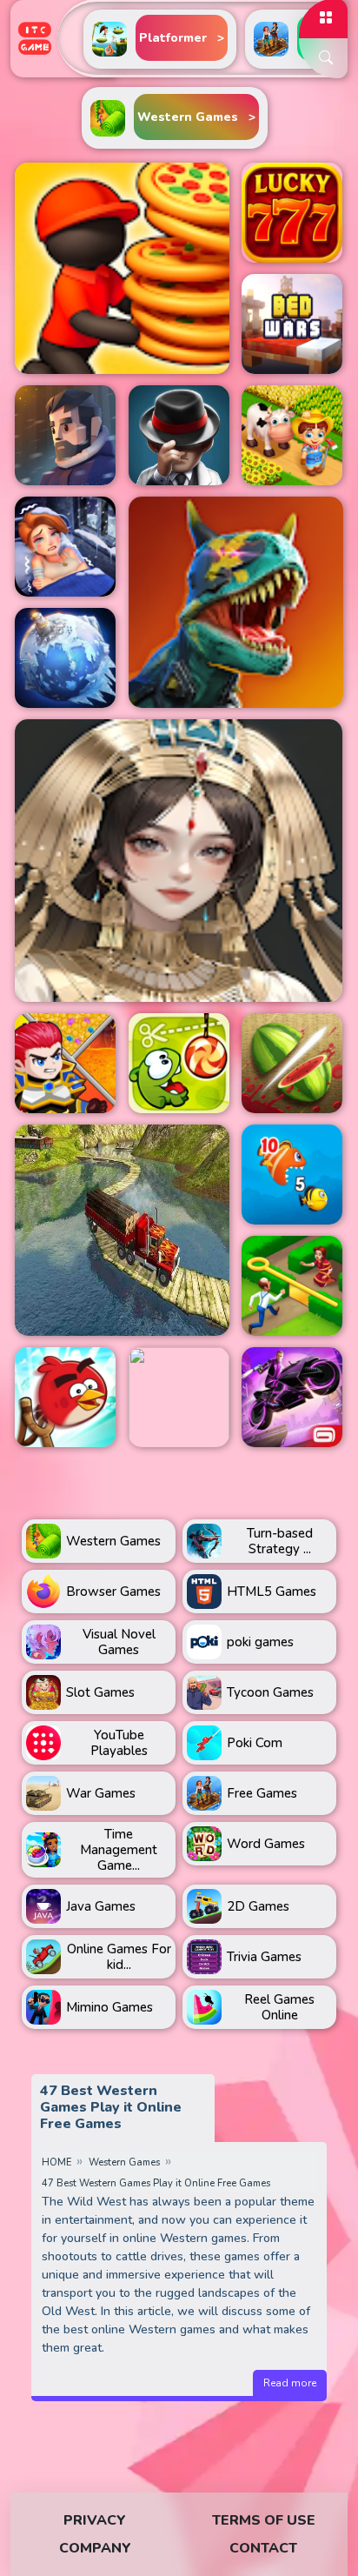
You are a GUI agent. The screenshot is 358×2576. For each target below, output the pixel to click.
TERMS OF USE (264, 2520)
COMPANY (95, 2548)
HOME (56, 2162)
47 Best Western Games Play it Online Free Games (156, 2183)
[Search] (323, 58)
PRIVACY (95, 2520)
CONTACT (263, 2548)
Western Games (124, 2162)
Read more (290, 2383)
